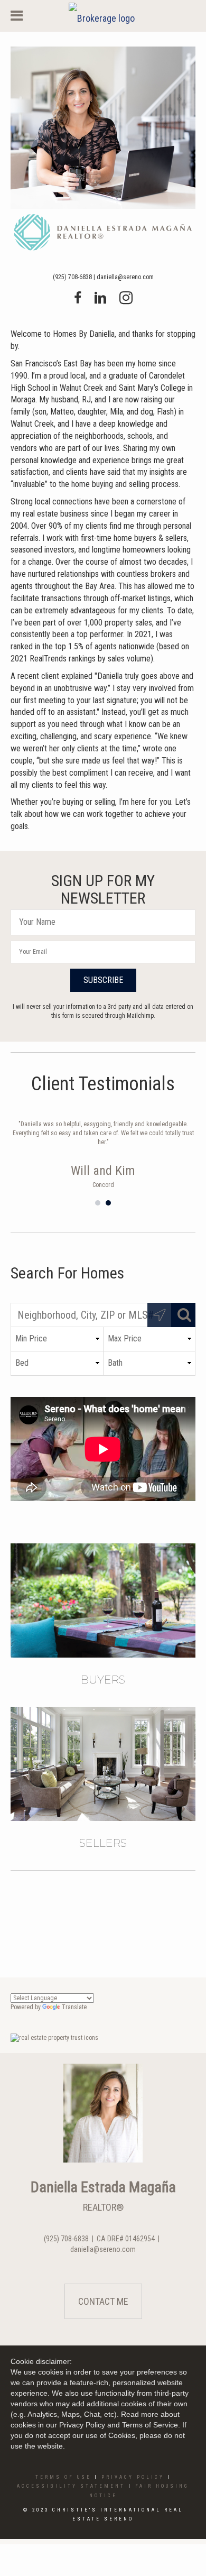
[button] (103, 980)
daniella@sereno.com (125, 277)
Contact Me (103, 2301)
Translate (74, 2007)
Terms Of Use (63, 2477)
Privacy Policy (133, 2477)
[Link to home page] (103, 16)
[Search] (183, 1315)
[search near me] (160, 1315)
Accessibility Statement (71, 2486)
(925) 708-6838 (72, 277)
